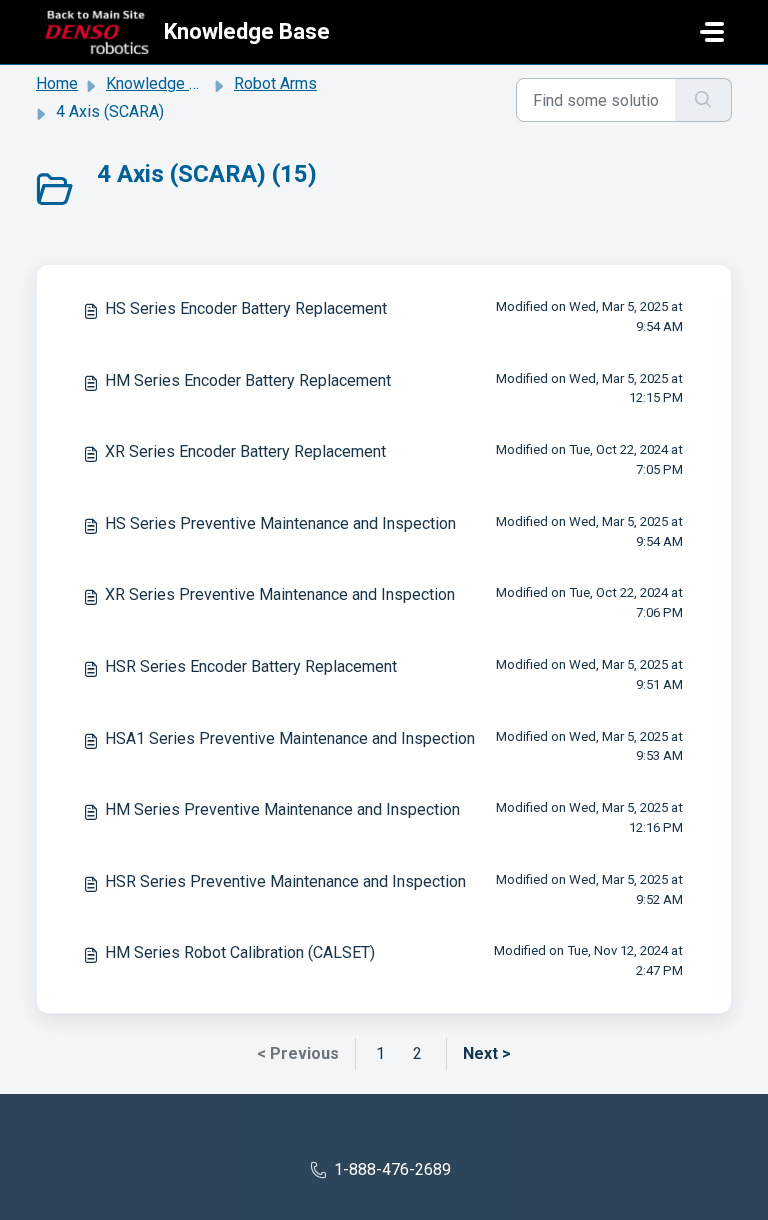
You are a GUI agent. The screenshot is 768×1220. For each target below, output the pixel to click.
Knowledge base (165, 83)
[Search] (703, 100)
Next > (487, 1053)
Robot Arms (275, 83)
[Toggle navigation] (712, 32)
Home (57, 83)
